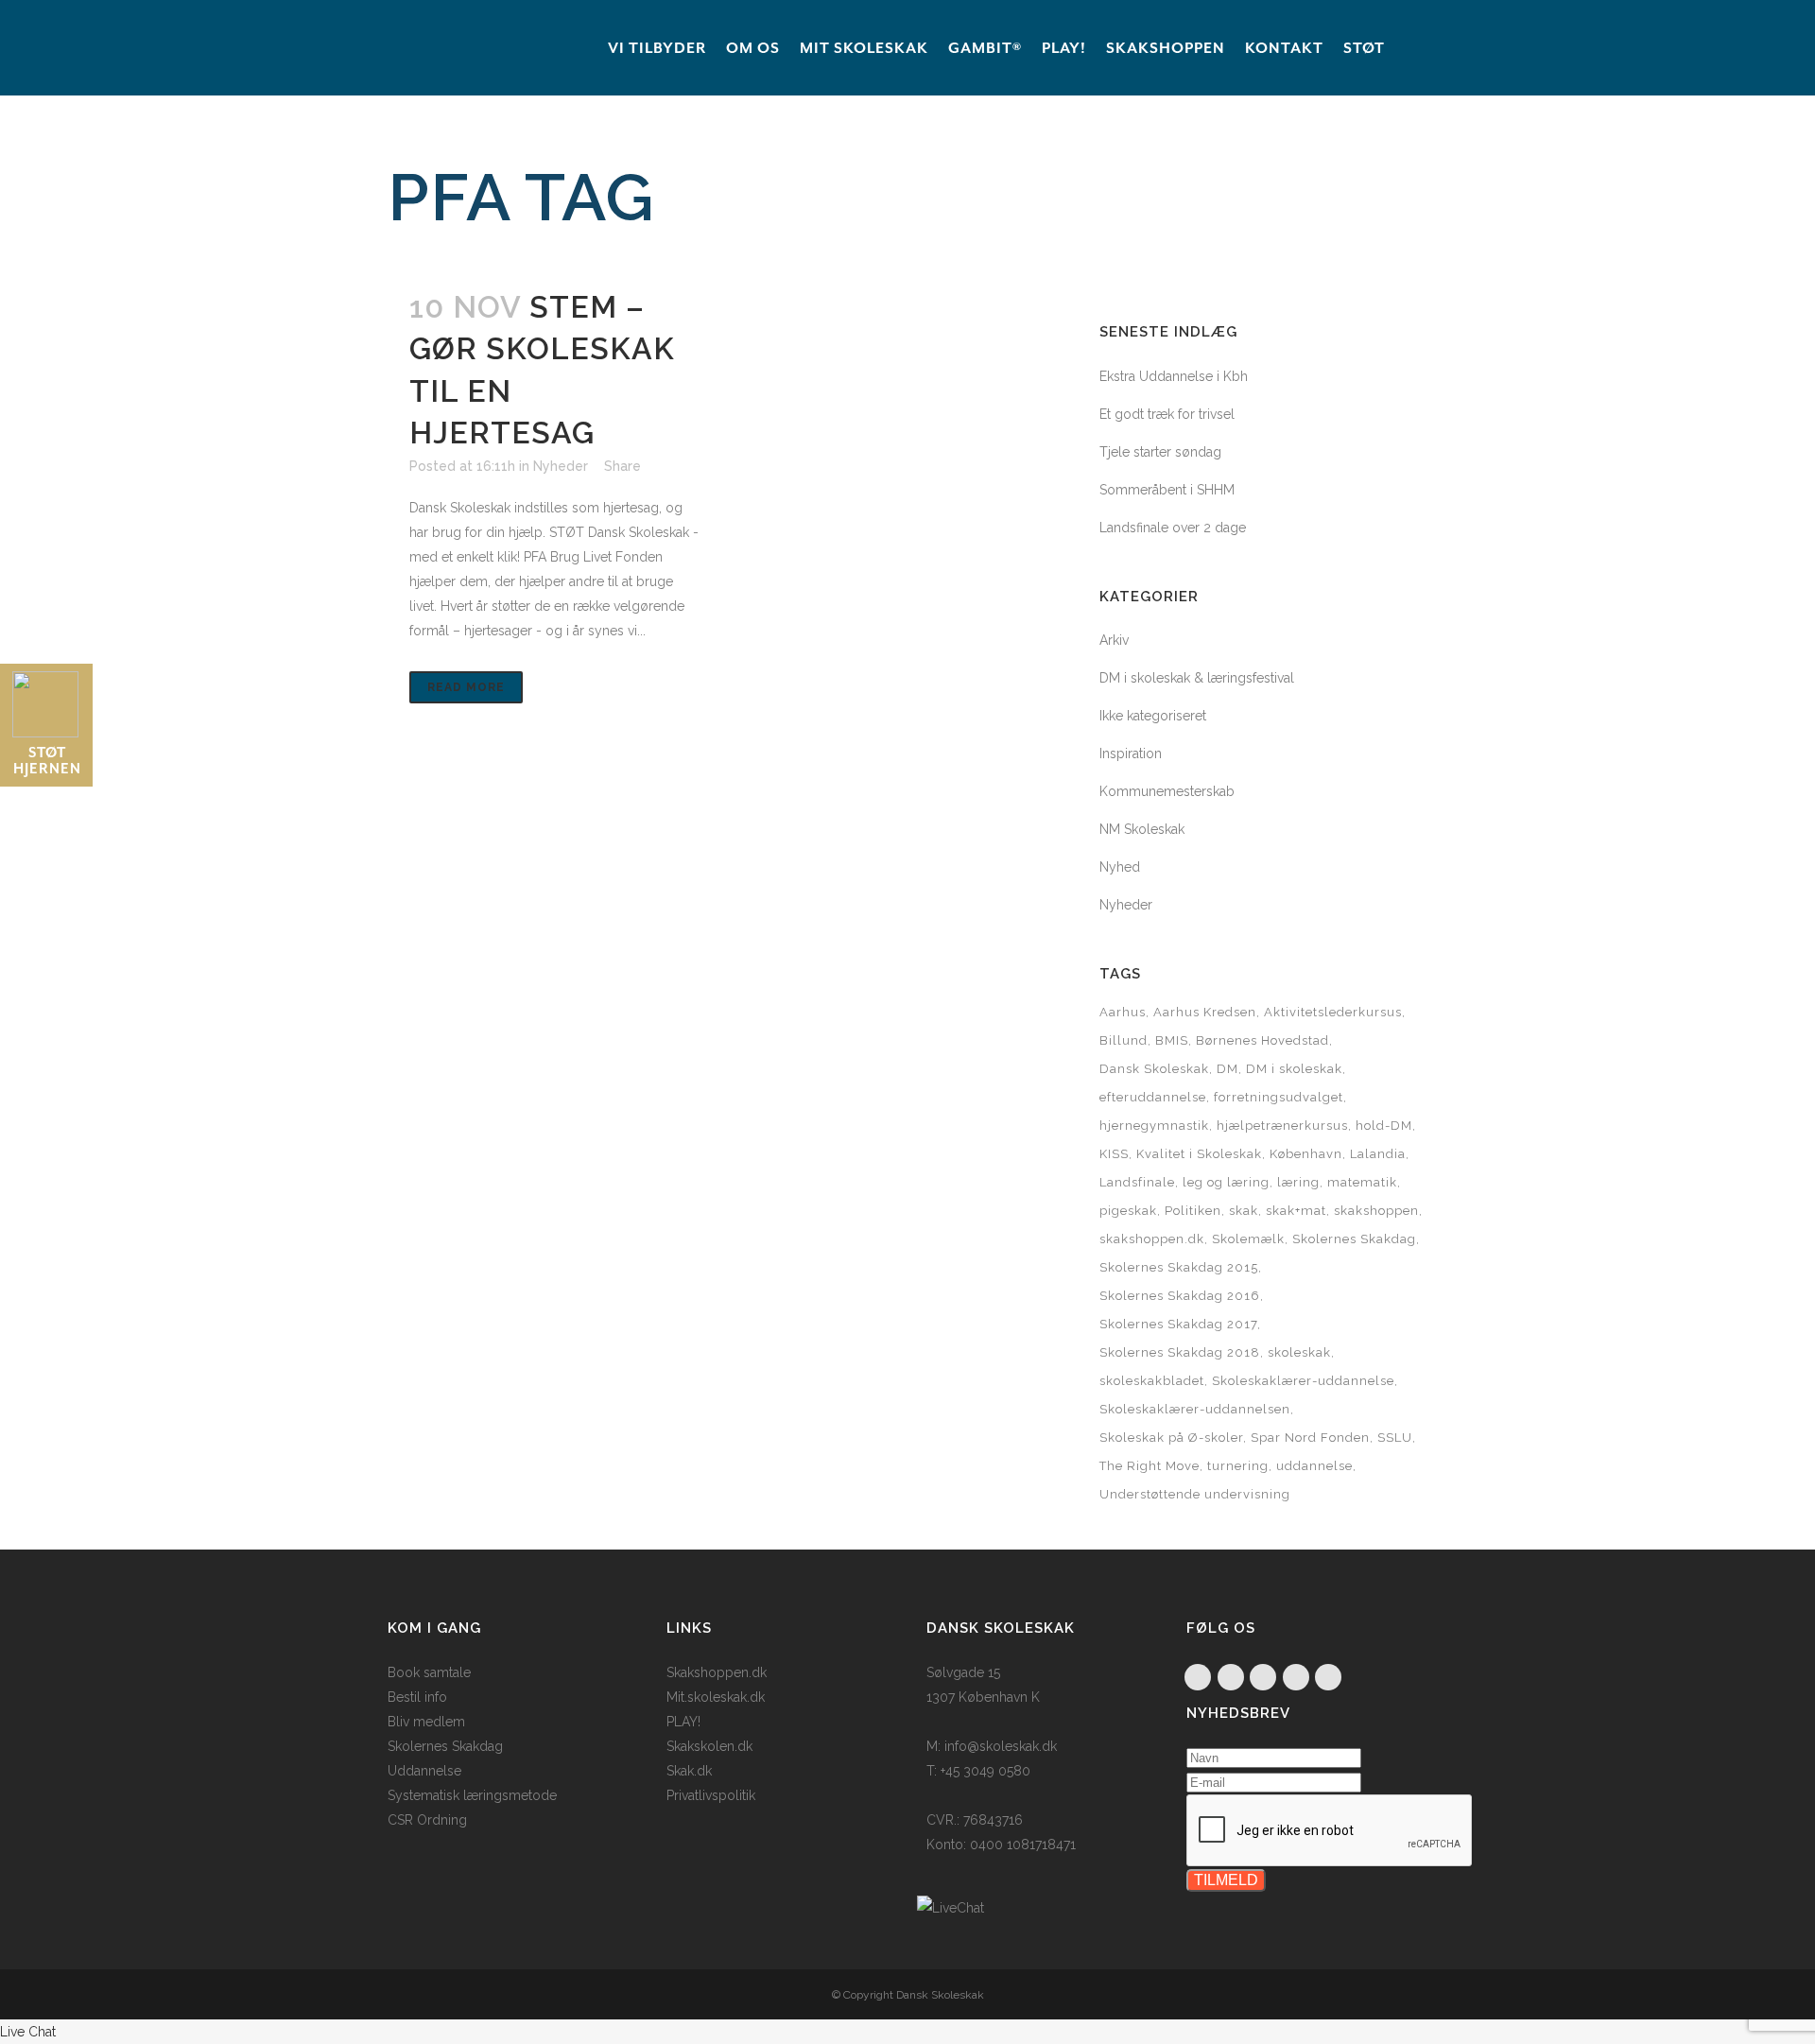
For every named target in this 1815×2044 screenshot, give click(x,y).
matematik (1362, 1182)
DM (1227, 1069)
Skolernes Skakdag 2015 (1179, 1267)
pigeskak (1128, 1211)
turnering (1238, 1466)
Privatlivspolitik (711, 1795)
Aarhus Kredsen (1205, 1012)
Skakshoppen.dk (717, 1672)
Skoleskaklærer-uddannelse (1303, 1381)
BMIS (1172, 1040)
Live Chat (28, 2032)
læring (1298, 1182)
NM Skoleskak (1142, 829)
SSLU (1395, 1438)
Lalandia (1378, 1154)
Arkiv (1114, 640)
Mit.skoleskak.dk (716, 1697)
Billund (1124, 1040)
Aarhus (1123, 1012)
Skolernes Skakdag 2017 (1178, 1324)
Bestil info (417, 1697)
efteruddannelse (1153, 1097)
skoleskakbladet (1152, 1381)
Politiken (1193, 1211)
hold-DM (1384, 1126)
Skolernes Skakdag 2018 (1180, 1352)
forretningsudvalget (1279, 1097)
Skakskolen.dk (709, 1746)
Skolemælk (1248, 1239)
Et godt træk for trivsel (1167, 414)
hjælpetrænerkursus (1282, 1126)
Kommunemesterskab (1167, 791)
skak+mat (1296, 1211)
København (1306, 1154)
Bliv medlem (426, 1722)
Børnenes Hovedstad (1262, 1040)
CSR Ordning (427, 1820)
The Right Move (1149, 1466)
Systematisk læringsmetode (472, 1795)
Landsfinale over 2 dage (1173, 528)
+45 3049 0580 (985, 1771)
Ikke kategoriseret (1153, 716)
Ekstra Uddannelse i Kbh (1174, 376)
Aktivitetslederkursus (1333, 1012)
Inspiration (1131, 754)
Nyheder (561, 466)
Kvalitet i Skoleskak (1199, 1154)
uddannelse (1314, 1466)
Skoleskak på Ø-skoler (1171, 1438)
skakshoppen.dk (1152, 1239)
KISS (1114, 1154)
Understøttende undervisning (1195, 1494)
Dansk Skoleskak (1154, 1069)
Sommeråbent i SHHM (1167, 490)
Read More (466, 687)
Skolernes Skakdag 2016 (1180, 1296)
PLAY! (683, 1722)
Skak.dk (689, 1771)
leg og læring (1226, 1182)
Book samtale (429, 1672)
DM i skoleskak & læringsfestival (1197, 678)
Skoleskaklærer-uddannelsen (1195, 1409)
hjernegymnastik (1154, 1126)
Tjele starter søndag (1160, 452)
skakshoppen (1376, 1211)
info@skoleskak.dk (1001, 1746)
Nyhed (1120, 867)
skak (1244, 1211)
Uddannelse (424, 1771)
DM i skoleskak (1294, 1069)
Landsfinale (1137, 1182)
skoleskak (1299, 1352)
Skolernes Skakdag (1354, 1239)
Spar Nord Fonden (1310, 1438)
